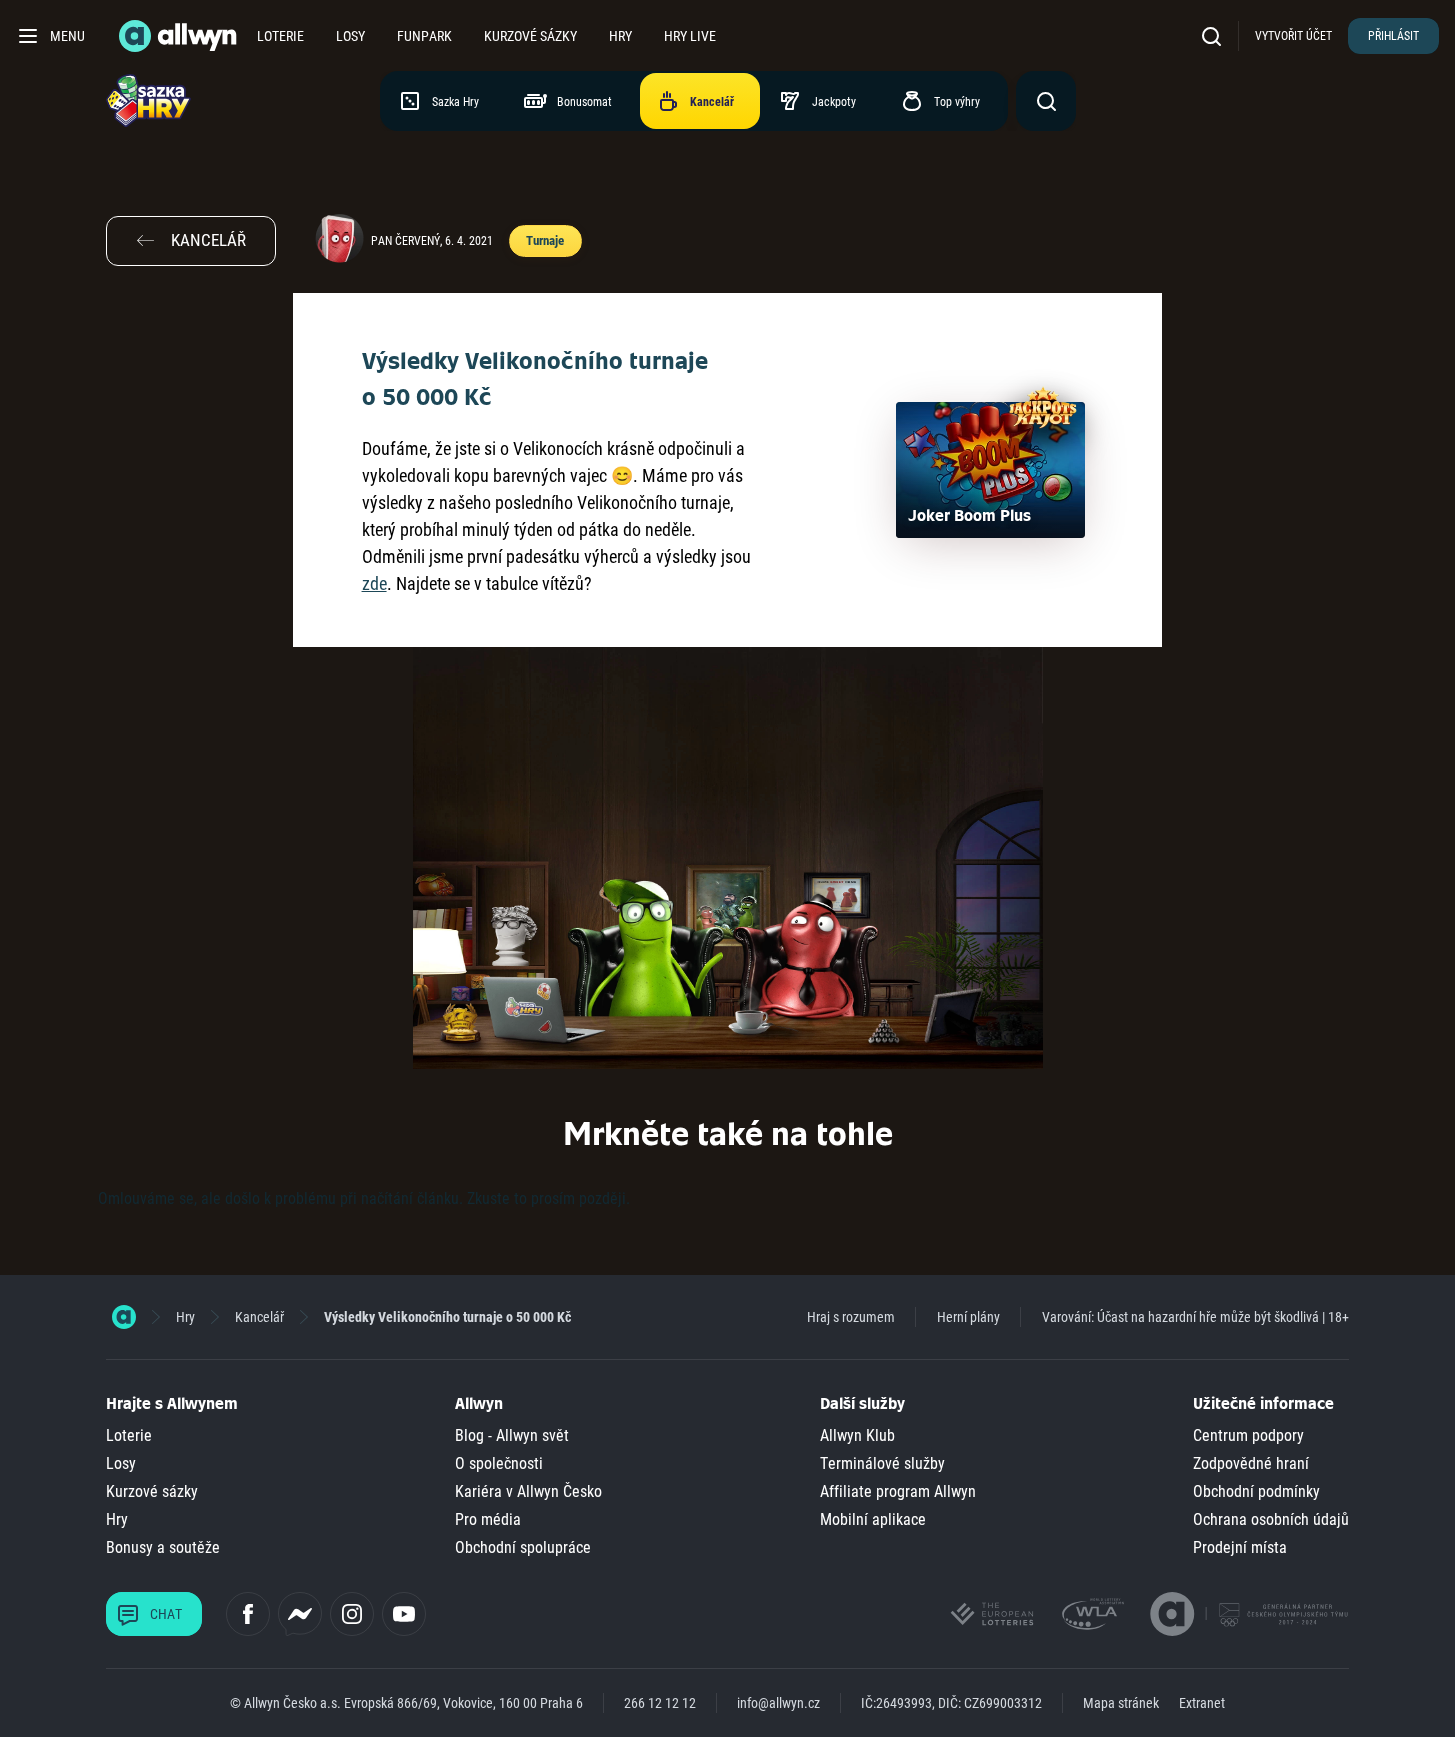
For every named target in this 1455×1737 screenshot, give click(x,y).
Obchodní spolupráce (523, 1547)
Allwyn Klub (857, 1435)
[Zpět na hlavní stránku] (180, 36)
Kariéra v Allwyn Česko (528, 1491)
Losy (350, 36)
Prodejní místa (1240, 1547)
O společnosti (499, 1463)
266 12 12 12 (660, 1703)
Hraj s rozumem (851, 1317)
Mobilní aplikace (873, 1519)
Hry (620, 36)
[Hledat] (1216, 35)
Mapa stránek (1121, 1703)
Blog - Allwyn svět (512, 1435)
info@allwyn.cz (778, 1703)
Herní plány (968, 1317)
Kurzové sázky (530, 36)
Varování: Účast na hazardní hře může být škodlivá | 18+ (1195, 1317)
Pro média (488, 1519)
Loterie (280, 36)
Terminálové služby (882, 1463)
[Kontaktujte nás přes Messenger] (300, 1614)
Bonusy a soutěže (163, 1547)
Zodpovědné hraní (1251, 1463)
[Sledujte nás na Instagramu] (352, 1614)
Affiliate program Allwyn (898, 1491)
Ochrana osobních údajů (1271, 1519)
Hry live (690, 36)
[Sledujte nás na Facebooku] (248, 1614)
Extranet (1202, 1703)
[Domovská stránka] (124, 1317)
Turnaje (544, 240)
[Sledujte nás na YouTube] (404, 1614)
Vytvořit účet (1293, 36)
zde (374, 583)
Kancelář (259, 1317)
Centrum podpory (1248, 1435)
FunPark (424, 36)
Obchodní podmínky (1256, 1491)
